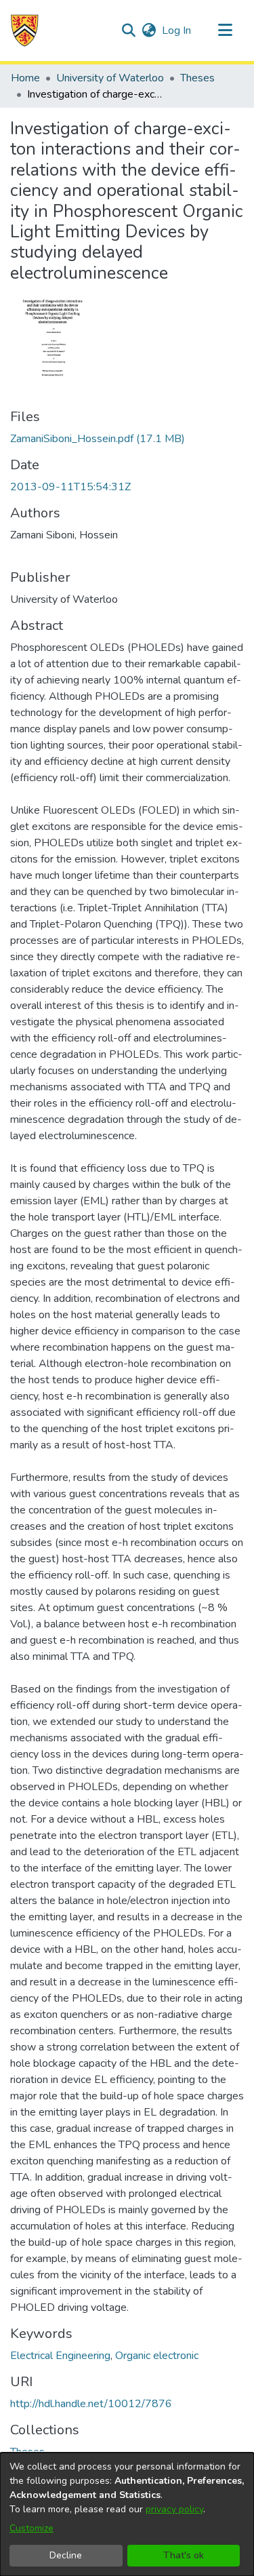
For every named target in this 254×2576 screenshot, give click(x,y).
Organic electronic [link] (157, 2356)
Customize (31, 2528)
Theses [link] (197, 78)
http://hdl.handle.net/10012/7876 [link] (91, 2404)
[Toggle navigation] (225, 31)
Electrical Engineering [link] (60, 2356)
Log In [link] (177, 31)
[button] (25, 31)
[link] (98, 439)
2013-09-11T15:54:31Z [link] (70, 487)
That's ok (184, 2555)
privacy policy (174, 2509)
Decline (66, 2555)
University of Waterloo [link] (110, 78)
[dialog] (127, 2514)
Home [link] (25, 78)
